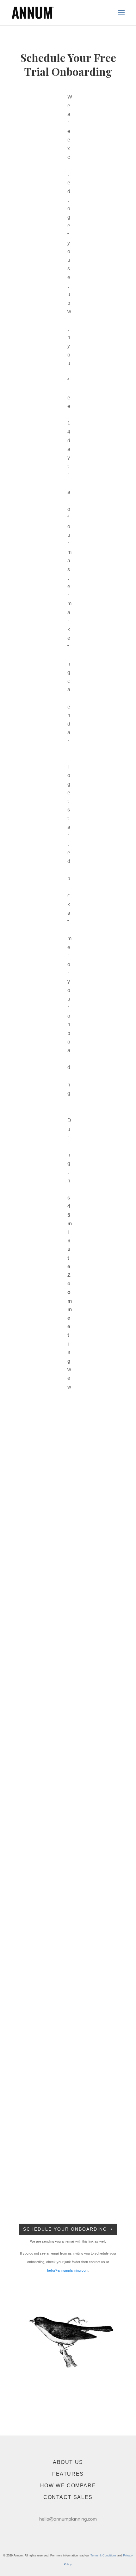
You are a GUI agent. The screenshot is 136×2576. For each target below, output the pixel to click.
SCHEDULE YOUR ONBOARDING (65, 2229)
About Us (68, 2462)
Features (68, 2474)
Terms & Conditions (103, 2555)
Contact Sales (68, 2497)
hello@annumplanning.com (68, 2270)
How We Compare (68, 2486)
